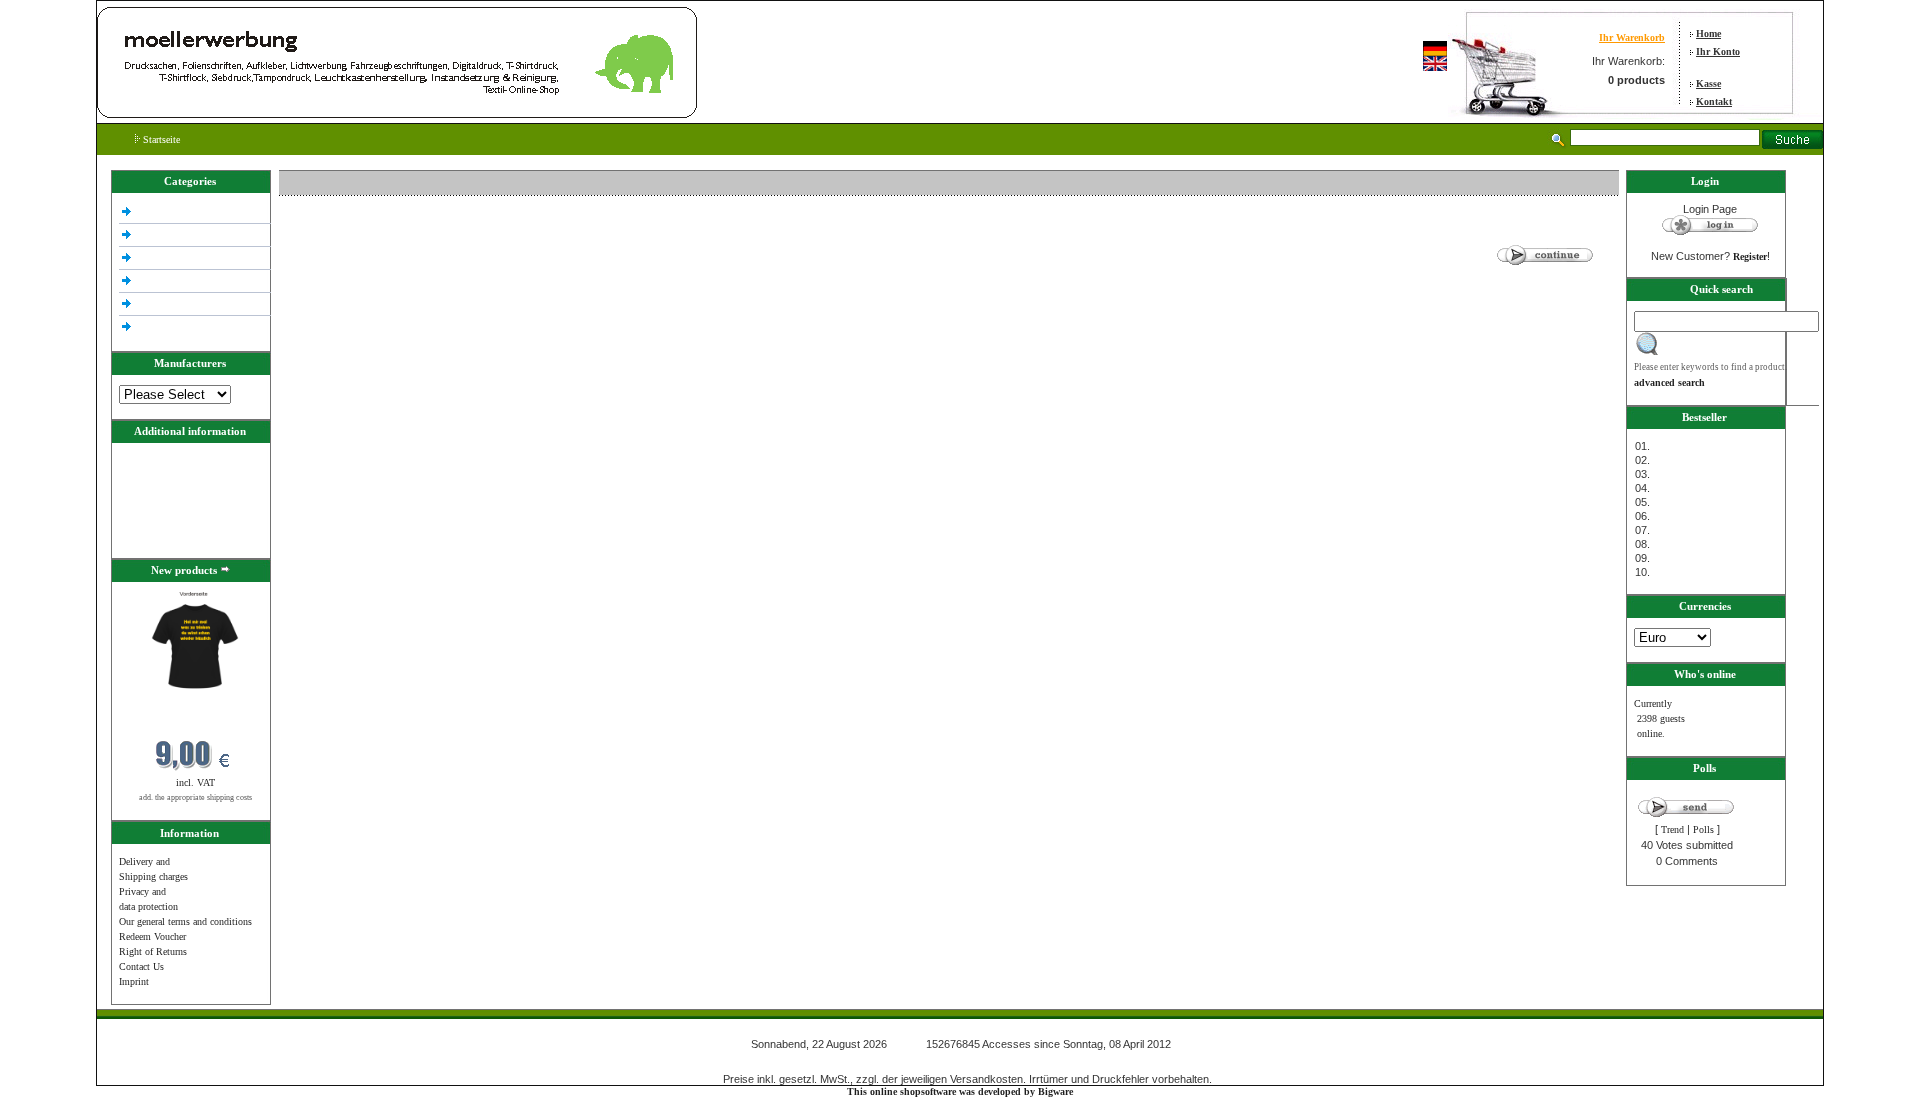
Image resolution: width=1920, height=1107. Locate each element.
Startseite (160, 139)
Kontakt (1714, 101)
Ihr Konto (1718, 51)
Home (1708, 33)
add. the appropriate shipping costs (195, 797)
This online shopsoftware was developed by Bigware (960, 1091)
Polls (1703, 829)
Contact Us (141, 966)
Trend (1672, 829)
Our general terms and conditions (185, 921)
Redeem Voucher (152, 936)
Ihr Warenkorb (1632, 37)
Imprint (134, 981)
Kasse (1708, 83)
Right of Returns (153, 951)
